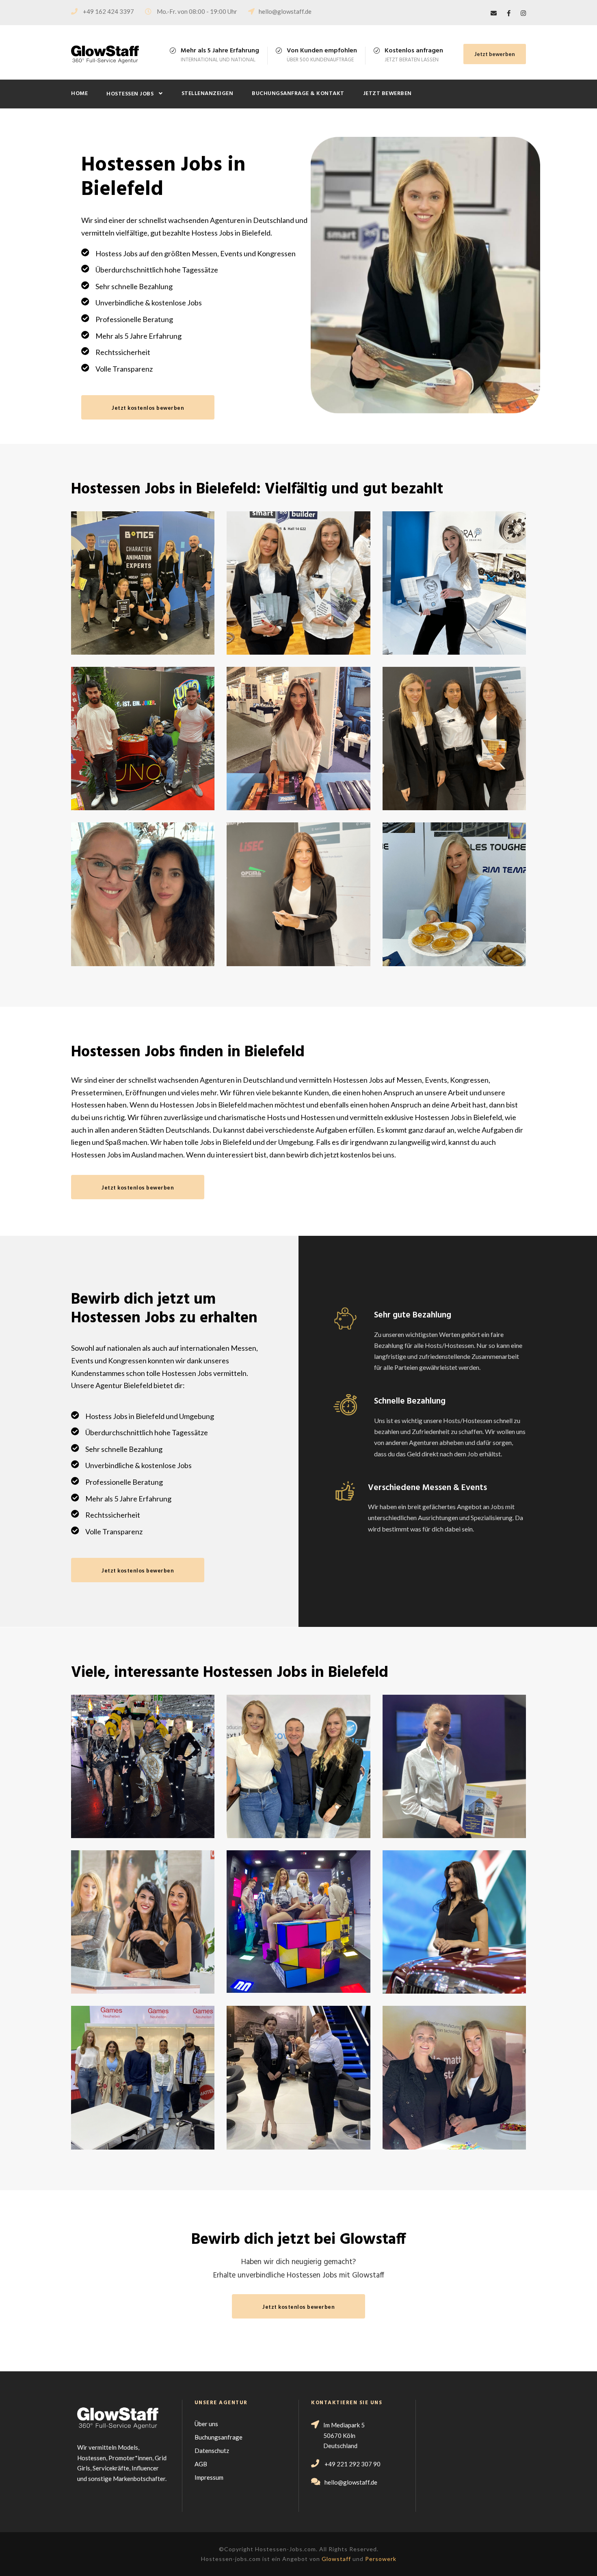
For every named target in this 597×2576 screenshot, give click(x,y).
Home (79, 94)
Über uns (206, 2424)
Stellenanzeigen (208, 94)
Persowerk (381, 2559)
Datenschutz (212, 2451)
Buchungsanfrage (218, 2437)
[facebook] (509, 13)
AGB (201, 2464)
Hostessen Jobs (130, 94)
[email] (494, 13)
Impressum (209, 2477)
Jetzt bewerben (495, 54)
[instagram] (523, 13)
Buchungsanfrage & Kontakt (298, 94)
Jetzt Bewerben (387, 94)
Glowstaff (336, 2559)
